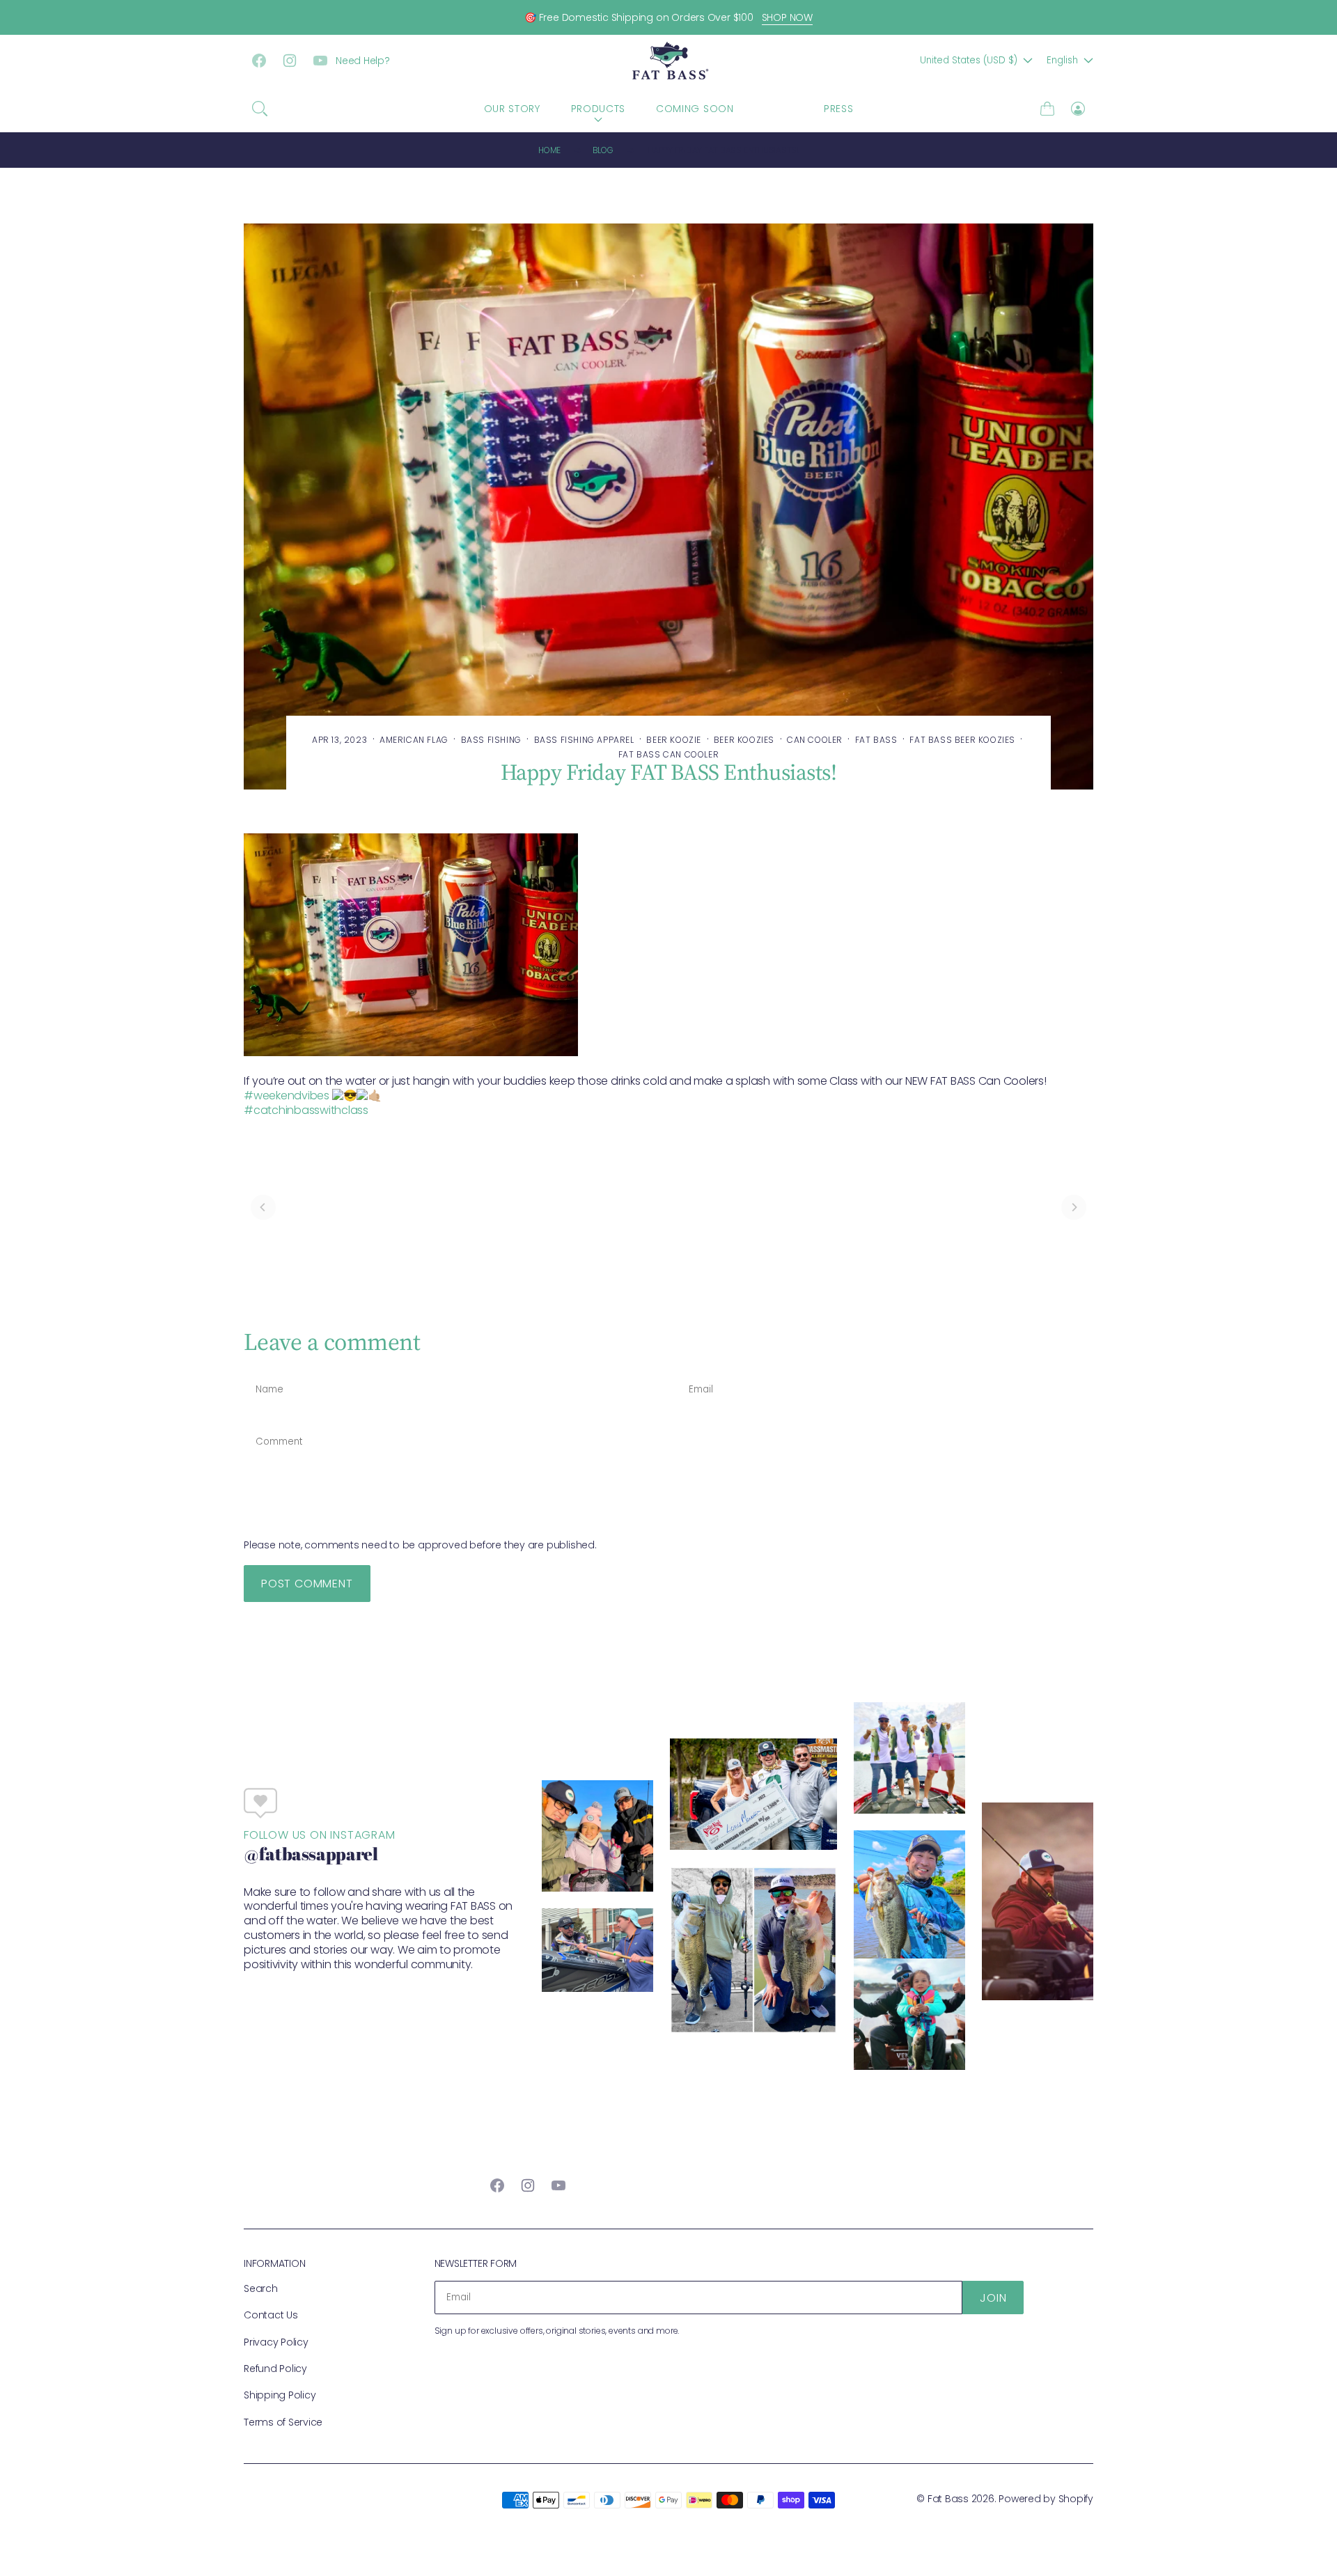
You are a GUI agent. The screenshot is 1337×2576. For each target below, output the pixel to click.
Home (549, 150)
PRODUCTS (599, 109)
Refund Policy (275, 2369)
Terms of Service (283, 2422)
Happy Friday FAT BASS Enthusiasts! (723, 150)
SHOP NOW (787, 17)
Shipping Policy (280, 2395)
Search (261, 2288)
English (1062, 60)
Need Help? (363, 61)
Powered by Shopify (1046, 2499)
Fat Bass (948, 2499)
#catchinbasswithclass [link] (306, 1110)
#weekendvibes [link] (287, 1095)
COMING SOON (695, 109)
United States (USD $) (969, 60)
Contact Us (271, 2315)
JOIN (993, 2298)
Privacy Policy (276, 2342)
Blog (603, 150)
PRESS (839, 109)
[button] (260, 109)
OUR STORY (512, 109)
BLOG (779, 109)
